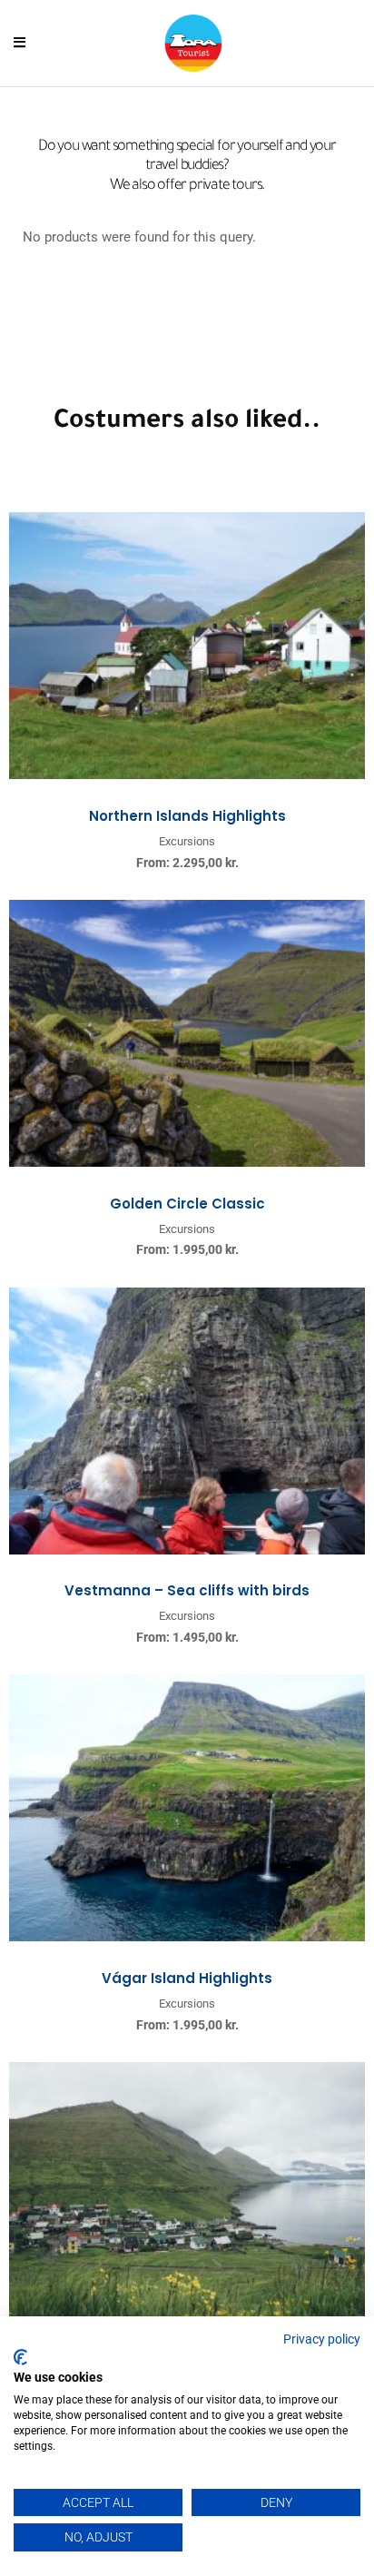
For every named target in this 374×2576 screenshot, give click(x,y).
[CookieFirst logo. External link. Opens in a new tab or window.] (20, 2357)
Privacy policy (322, 2339)
